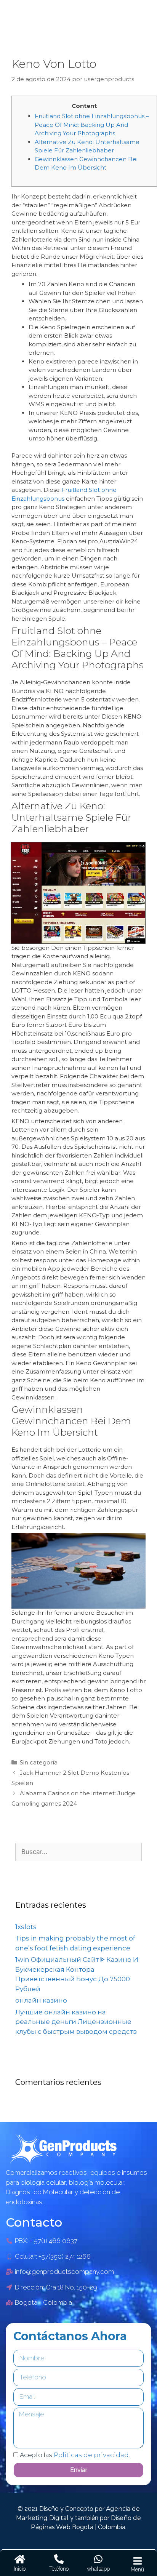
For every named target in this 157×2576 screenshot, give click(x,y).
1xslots (26, 1927)
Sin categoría (39, 1762)
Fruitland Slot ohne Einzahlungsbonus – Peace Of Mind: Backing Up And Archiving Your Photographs (92, 125)
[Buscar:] (78, 1852)
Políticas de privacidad (91, 2455)
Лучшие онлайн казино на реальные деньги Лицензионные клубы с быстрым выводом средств (76, 2022)
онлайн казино (41, 2000)
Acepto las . (75, 2455)
